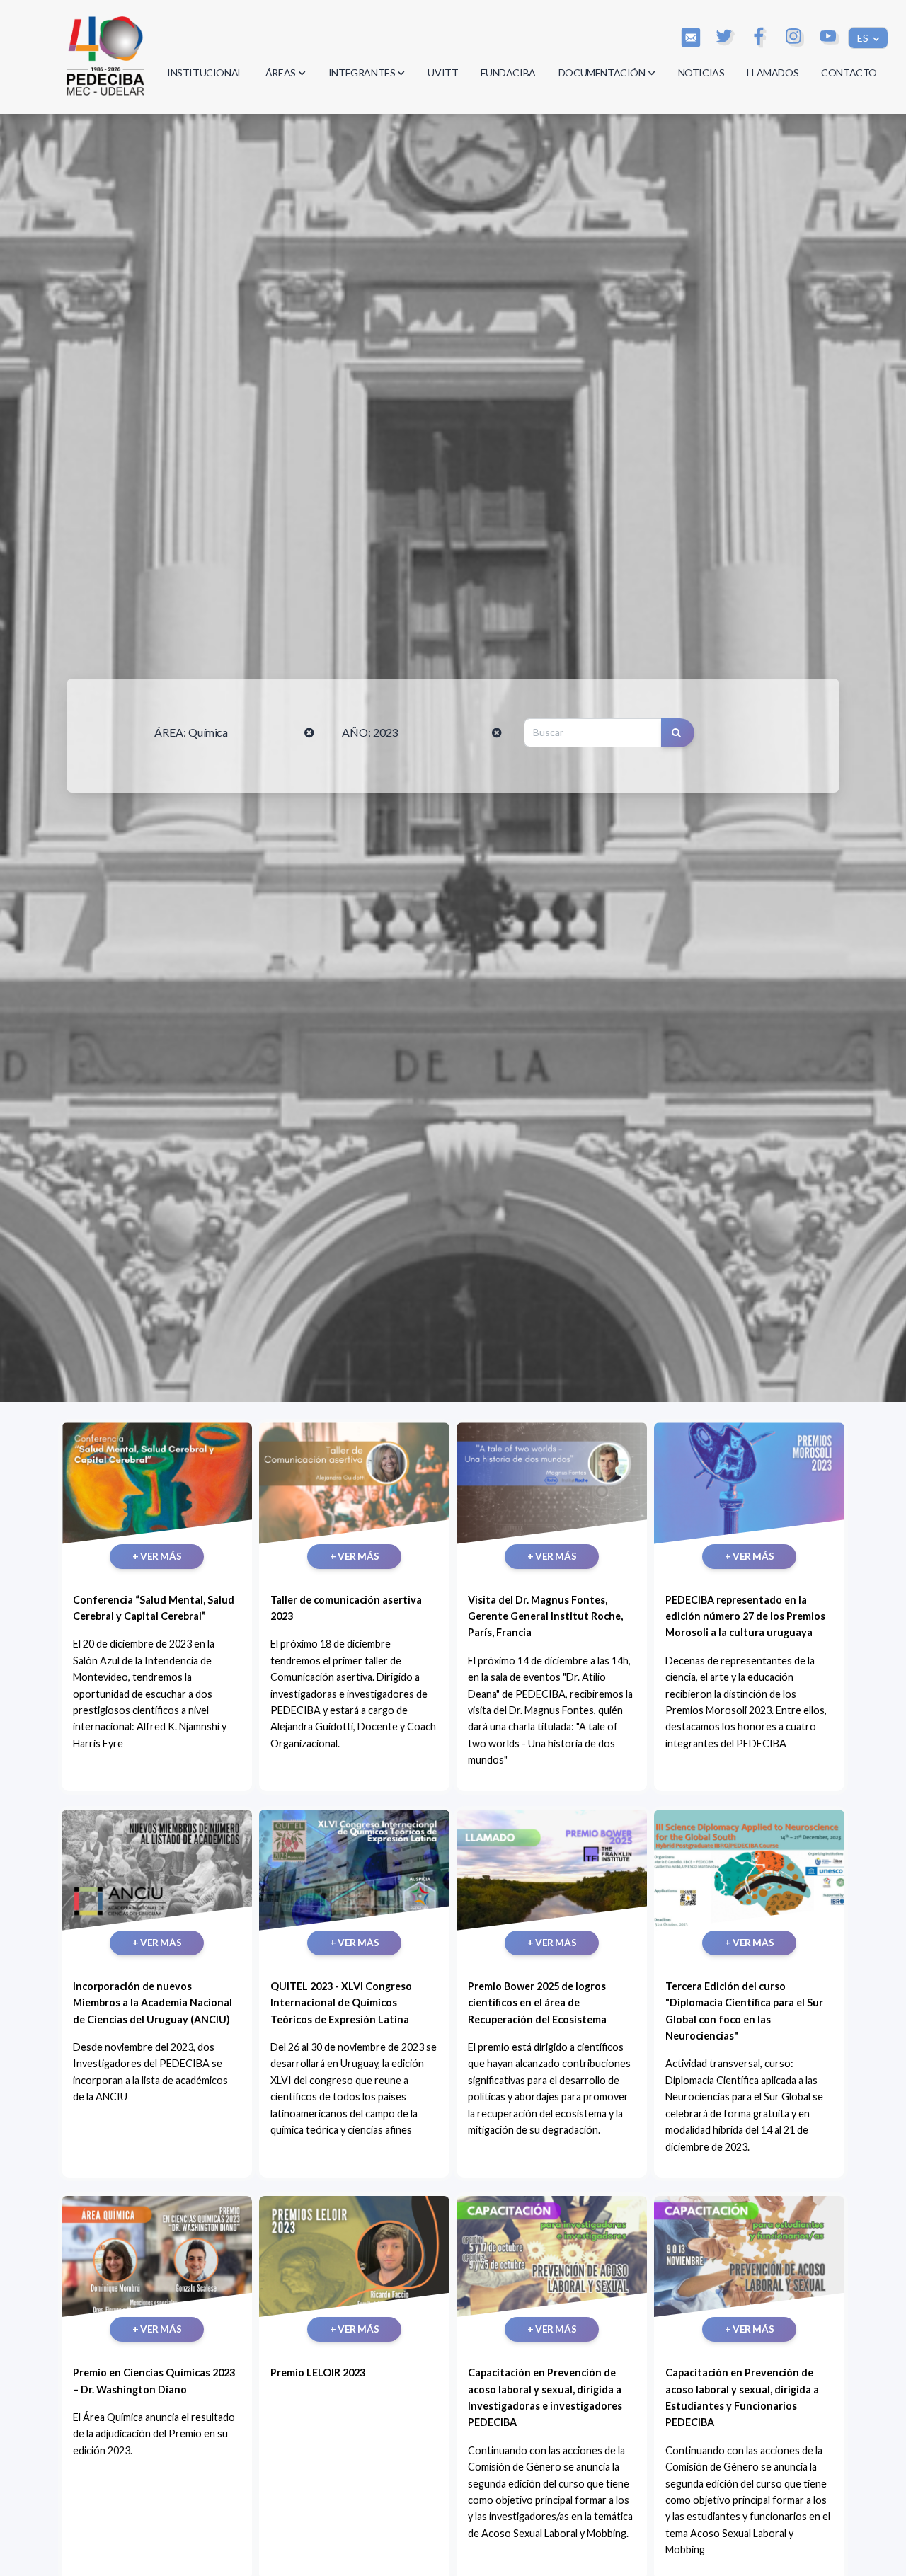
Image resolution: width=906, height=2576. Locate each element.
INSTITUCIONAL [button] (205, 73)
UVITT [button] (443, 73)
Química (208, 732)
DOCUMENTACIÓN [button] (602, 73)
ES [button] (864, 38)
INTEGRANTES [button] (362, 73)
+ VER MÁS (157, 1556)
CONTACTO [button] (849, 73)
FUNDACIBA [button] (508, 73)
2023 (385, 732)
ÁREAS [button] (281, 73)
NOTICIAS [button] (701, 73)
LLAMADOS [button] (773, 73)
